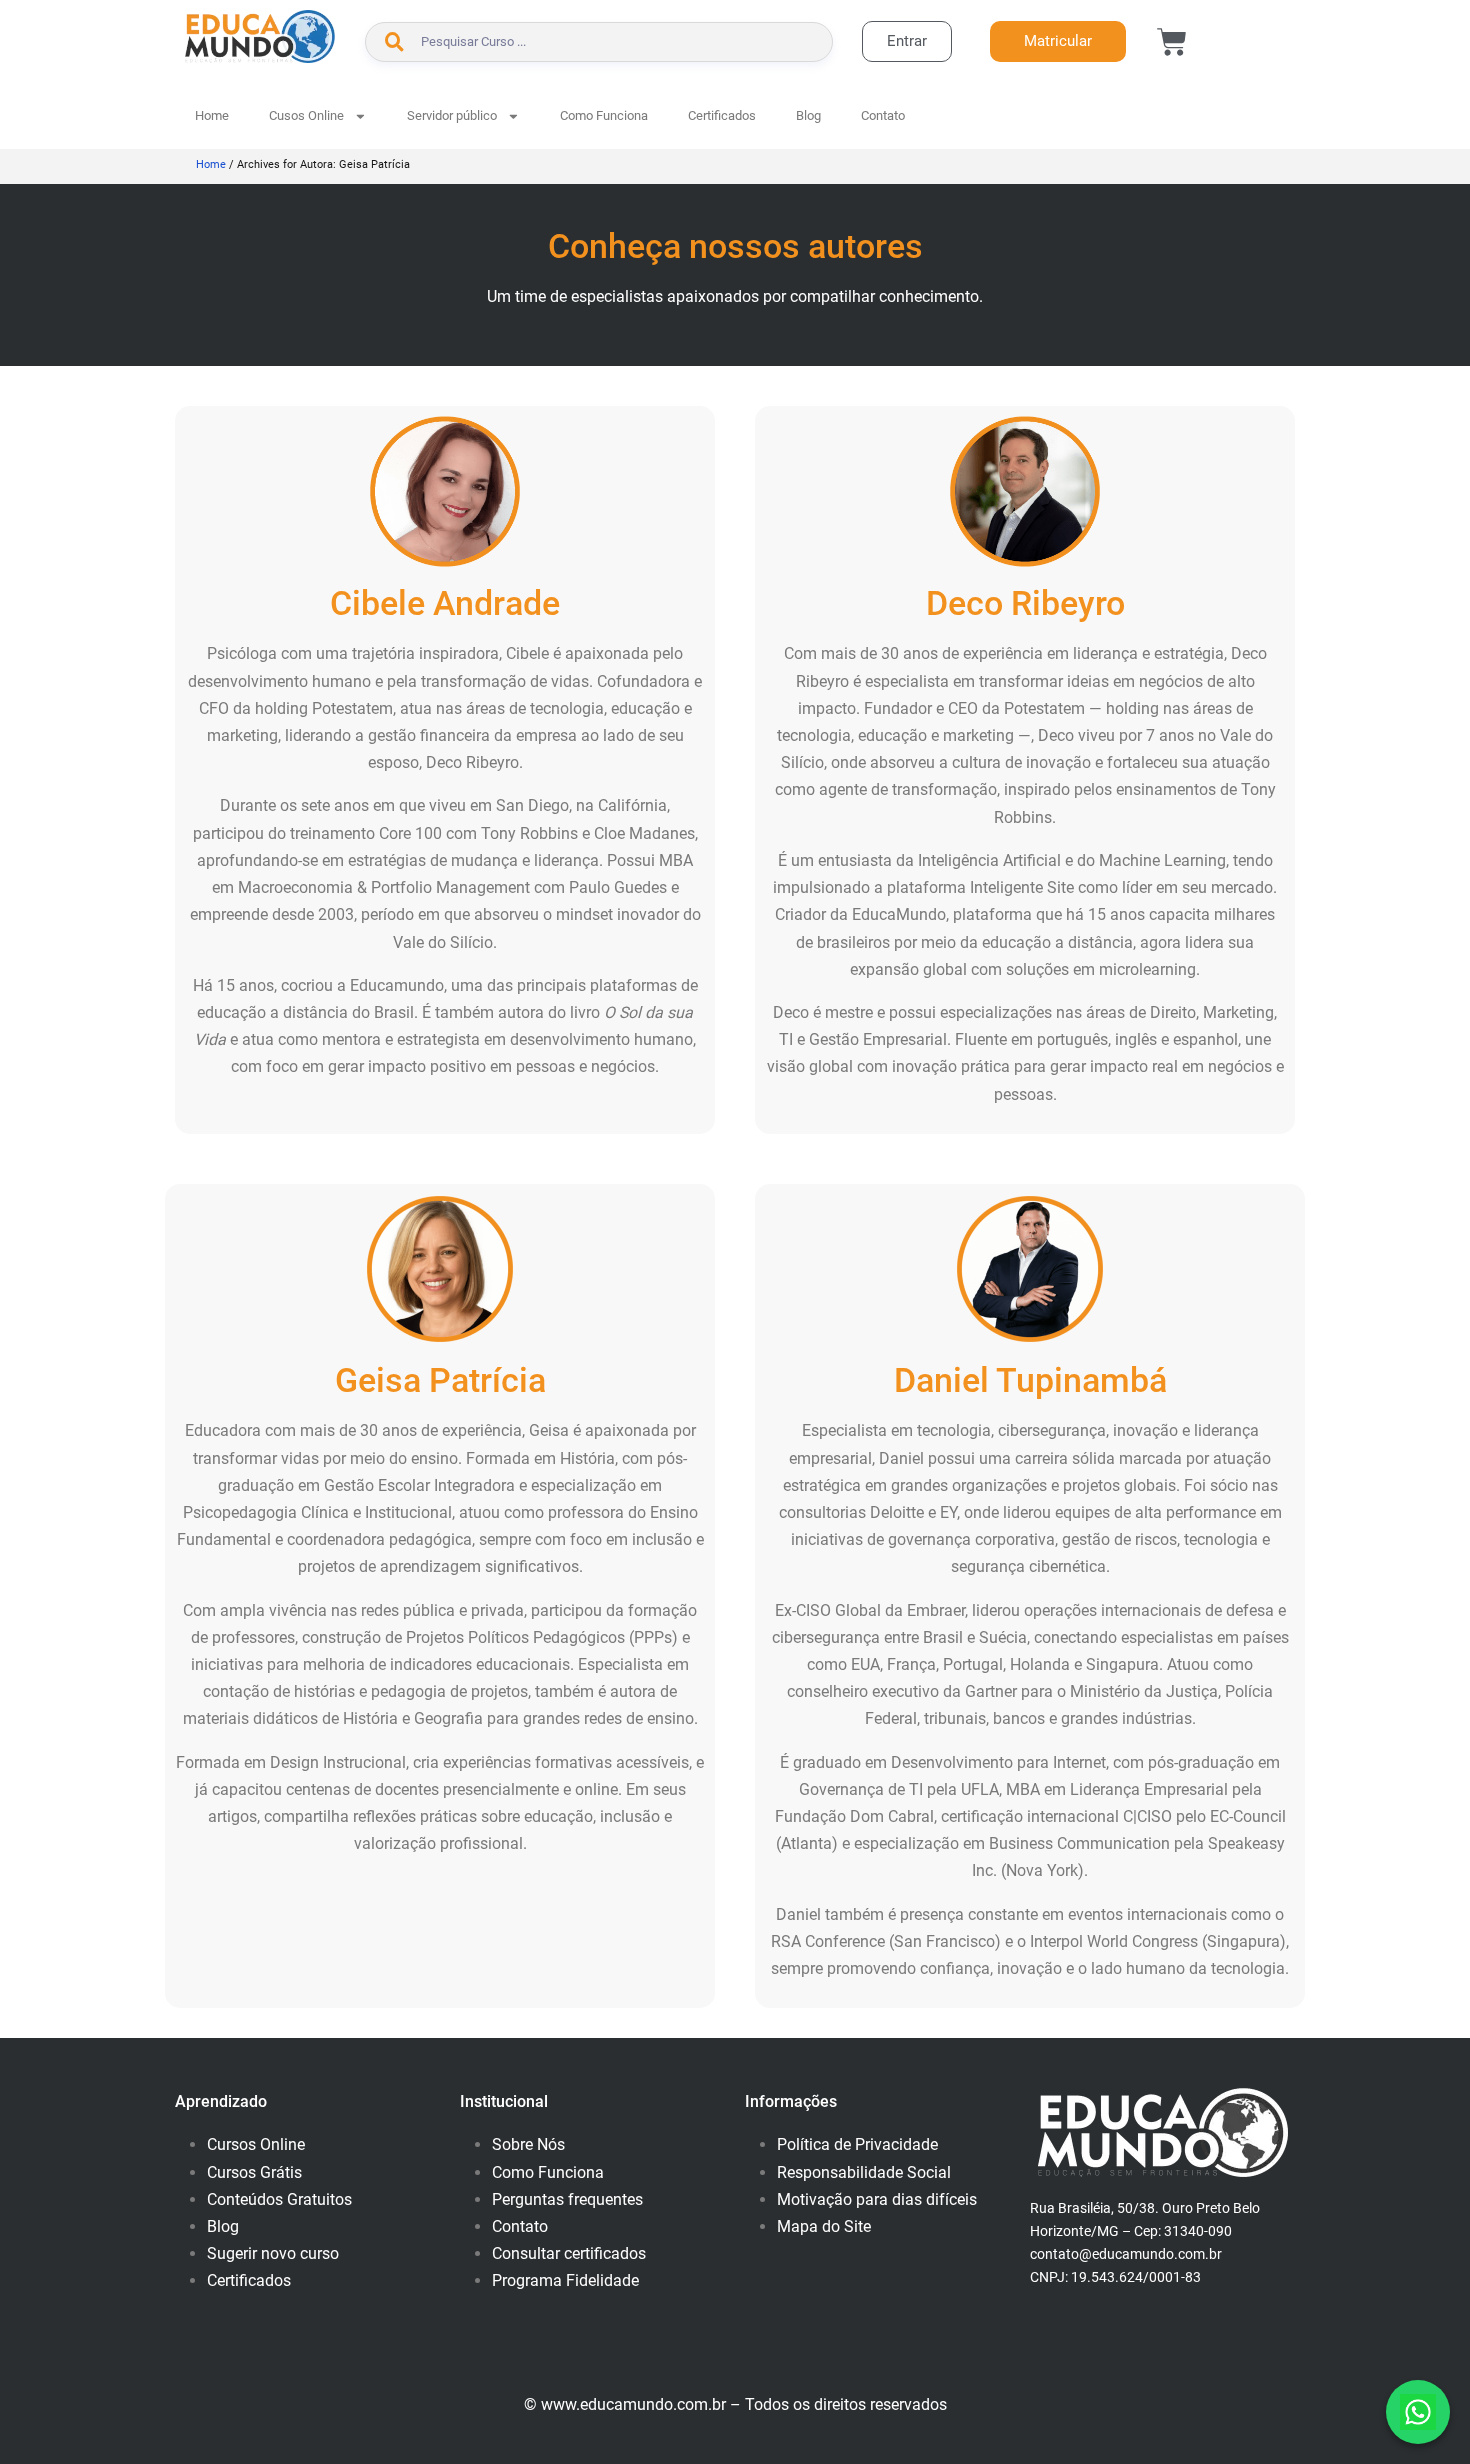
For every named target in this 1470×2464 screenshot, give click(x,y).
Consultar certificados (569, 2253)
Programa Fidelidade (565, 2280)
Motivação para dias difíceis (877, 2199)
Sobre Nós (528, 2144)
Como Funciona (604, 115)
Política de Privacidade (857, 2144)
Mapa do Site (824, 2226)
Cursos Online (256, 2144)
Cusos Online (306, 115)
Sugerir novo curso (273, 2253)
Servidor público (452, 115)
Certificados (722, 115)
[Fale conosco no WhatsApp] (1418, 2412)
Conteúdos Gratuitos (279, 2199)
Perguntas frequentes (567, 2199)
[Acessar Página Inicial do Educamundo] (260, 36)
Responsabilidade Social (864, 2172)
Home (212, 115)
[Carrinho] (1172, 42)
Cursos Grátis (254, 2172)
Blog (808, 115)
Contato (883, 115)
